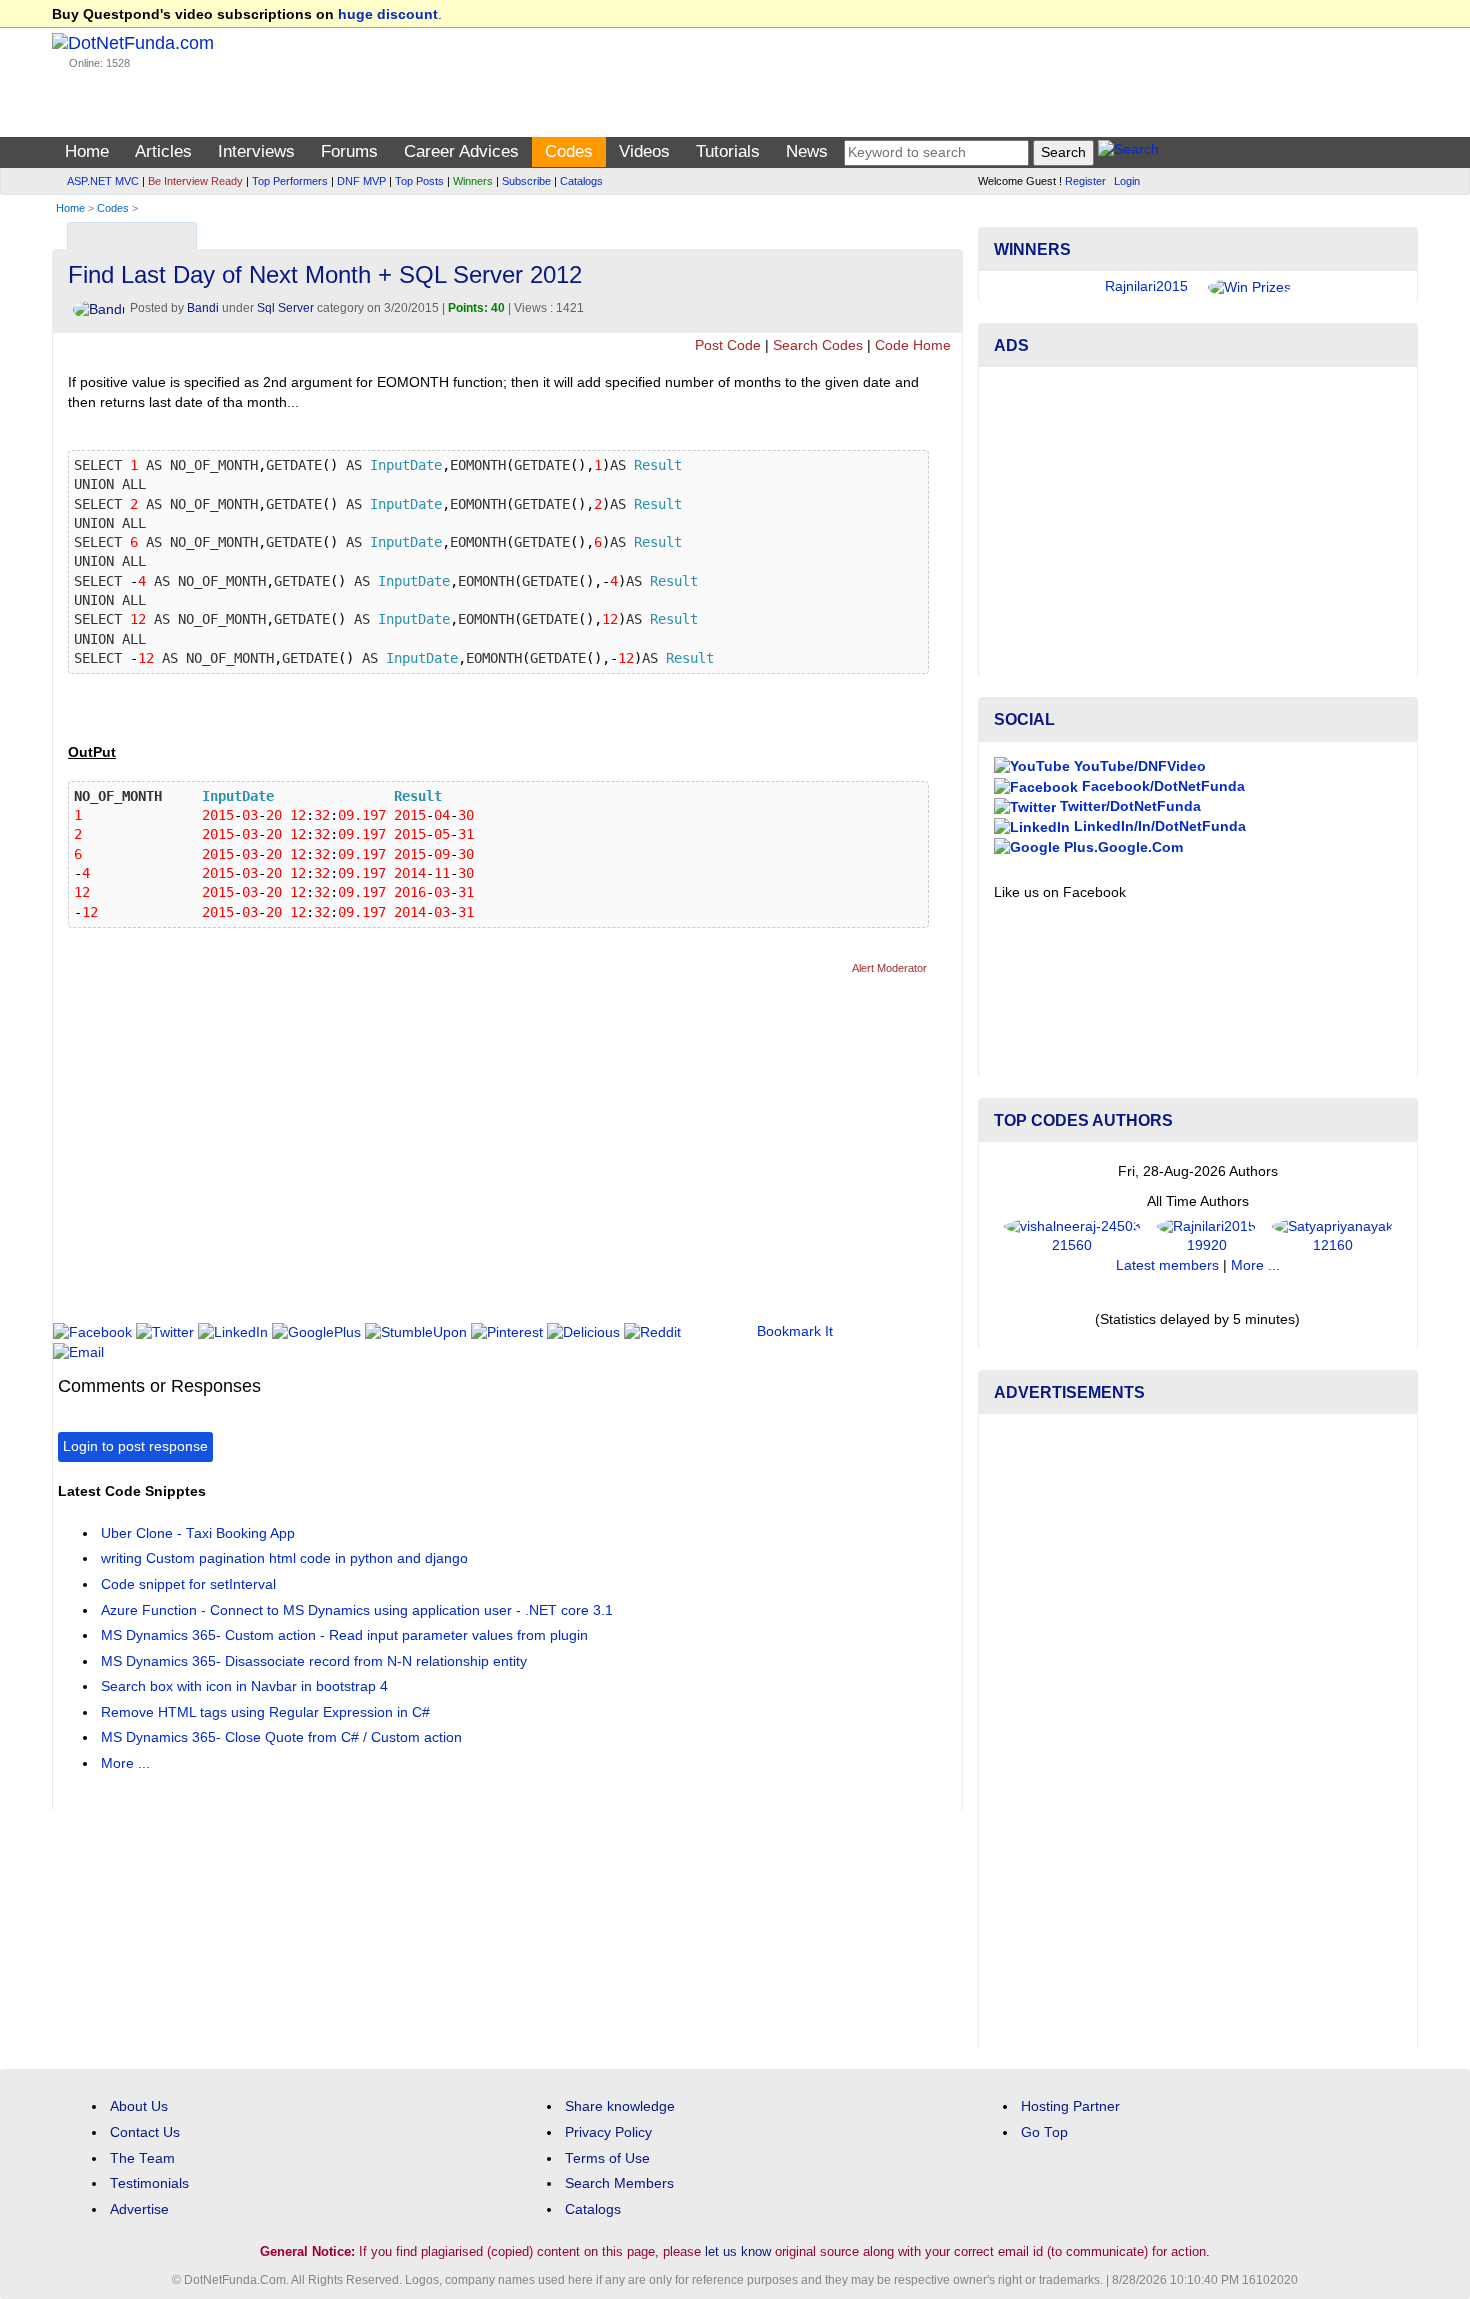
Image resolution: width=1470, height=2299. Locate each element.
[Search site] (1128, 152)
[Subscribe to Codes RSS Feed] (944, 231)
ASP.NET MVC (103, 181)
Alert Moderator (889, 968)
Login (1127, 181)
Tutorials (728, 151)
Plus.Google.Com (1121, 847)
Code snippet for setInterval (188, 1584)
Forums (349, 151)
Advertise (139, 2209)
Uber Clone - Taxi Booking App (198, 1533)
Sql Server (285, 308)
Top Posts (419, 181)
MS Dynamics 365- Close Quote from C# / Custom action (281, 1737)
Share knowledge (620, 2106)
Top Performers (290, 181)
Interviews (256, 151)
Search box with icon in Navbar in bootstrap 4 (244, 1686)
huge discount (388, 14)
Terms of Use (607, 2158)
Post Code (728, 345)
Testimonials (149, 2183)
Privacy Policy (608, 2132)
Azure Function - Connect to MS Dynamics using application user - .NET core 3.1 (357, 1610)
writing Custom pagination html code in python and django (284, 1558)
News (807, 151)
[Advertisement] (422, 1157)
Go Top (1044, 2132)
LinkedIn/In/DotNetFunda (1158, 826)
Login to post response (135, 1446)
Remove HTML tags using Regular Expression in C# (265, 1712)
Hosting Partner (1070, 2106)
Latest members (1167, 1265)
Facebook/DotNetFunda (1161, 786)
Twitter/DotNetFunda (1128, 806)
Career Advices (461, 151)
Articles (163, 151)
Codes (569, 151)
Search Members (619, 2183)
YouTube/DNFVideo (1138, 766)
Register (1085, 181)
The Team (142, 2158)
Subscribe (526, 181)
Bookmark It (795, 1331)
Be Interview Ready (195, 181)
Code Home (913, 345)
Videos (644, 151)
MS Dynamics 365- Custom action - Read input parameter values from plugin (344, 1635)
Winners (473, 181)
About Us (139, 2106)
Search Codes (818, 345)
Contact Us (145, 2132)
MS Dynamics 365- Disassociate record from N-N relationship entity (314, 1661)
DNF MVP (361, 181)
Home (87, 151)
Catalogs (581, 181)
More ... (125, 1763)
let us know (738, 2251)
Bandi (203, 308)
